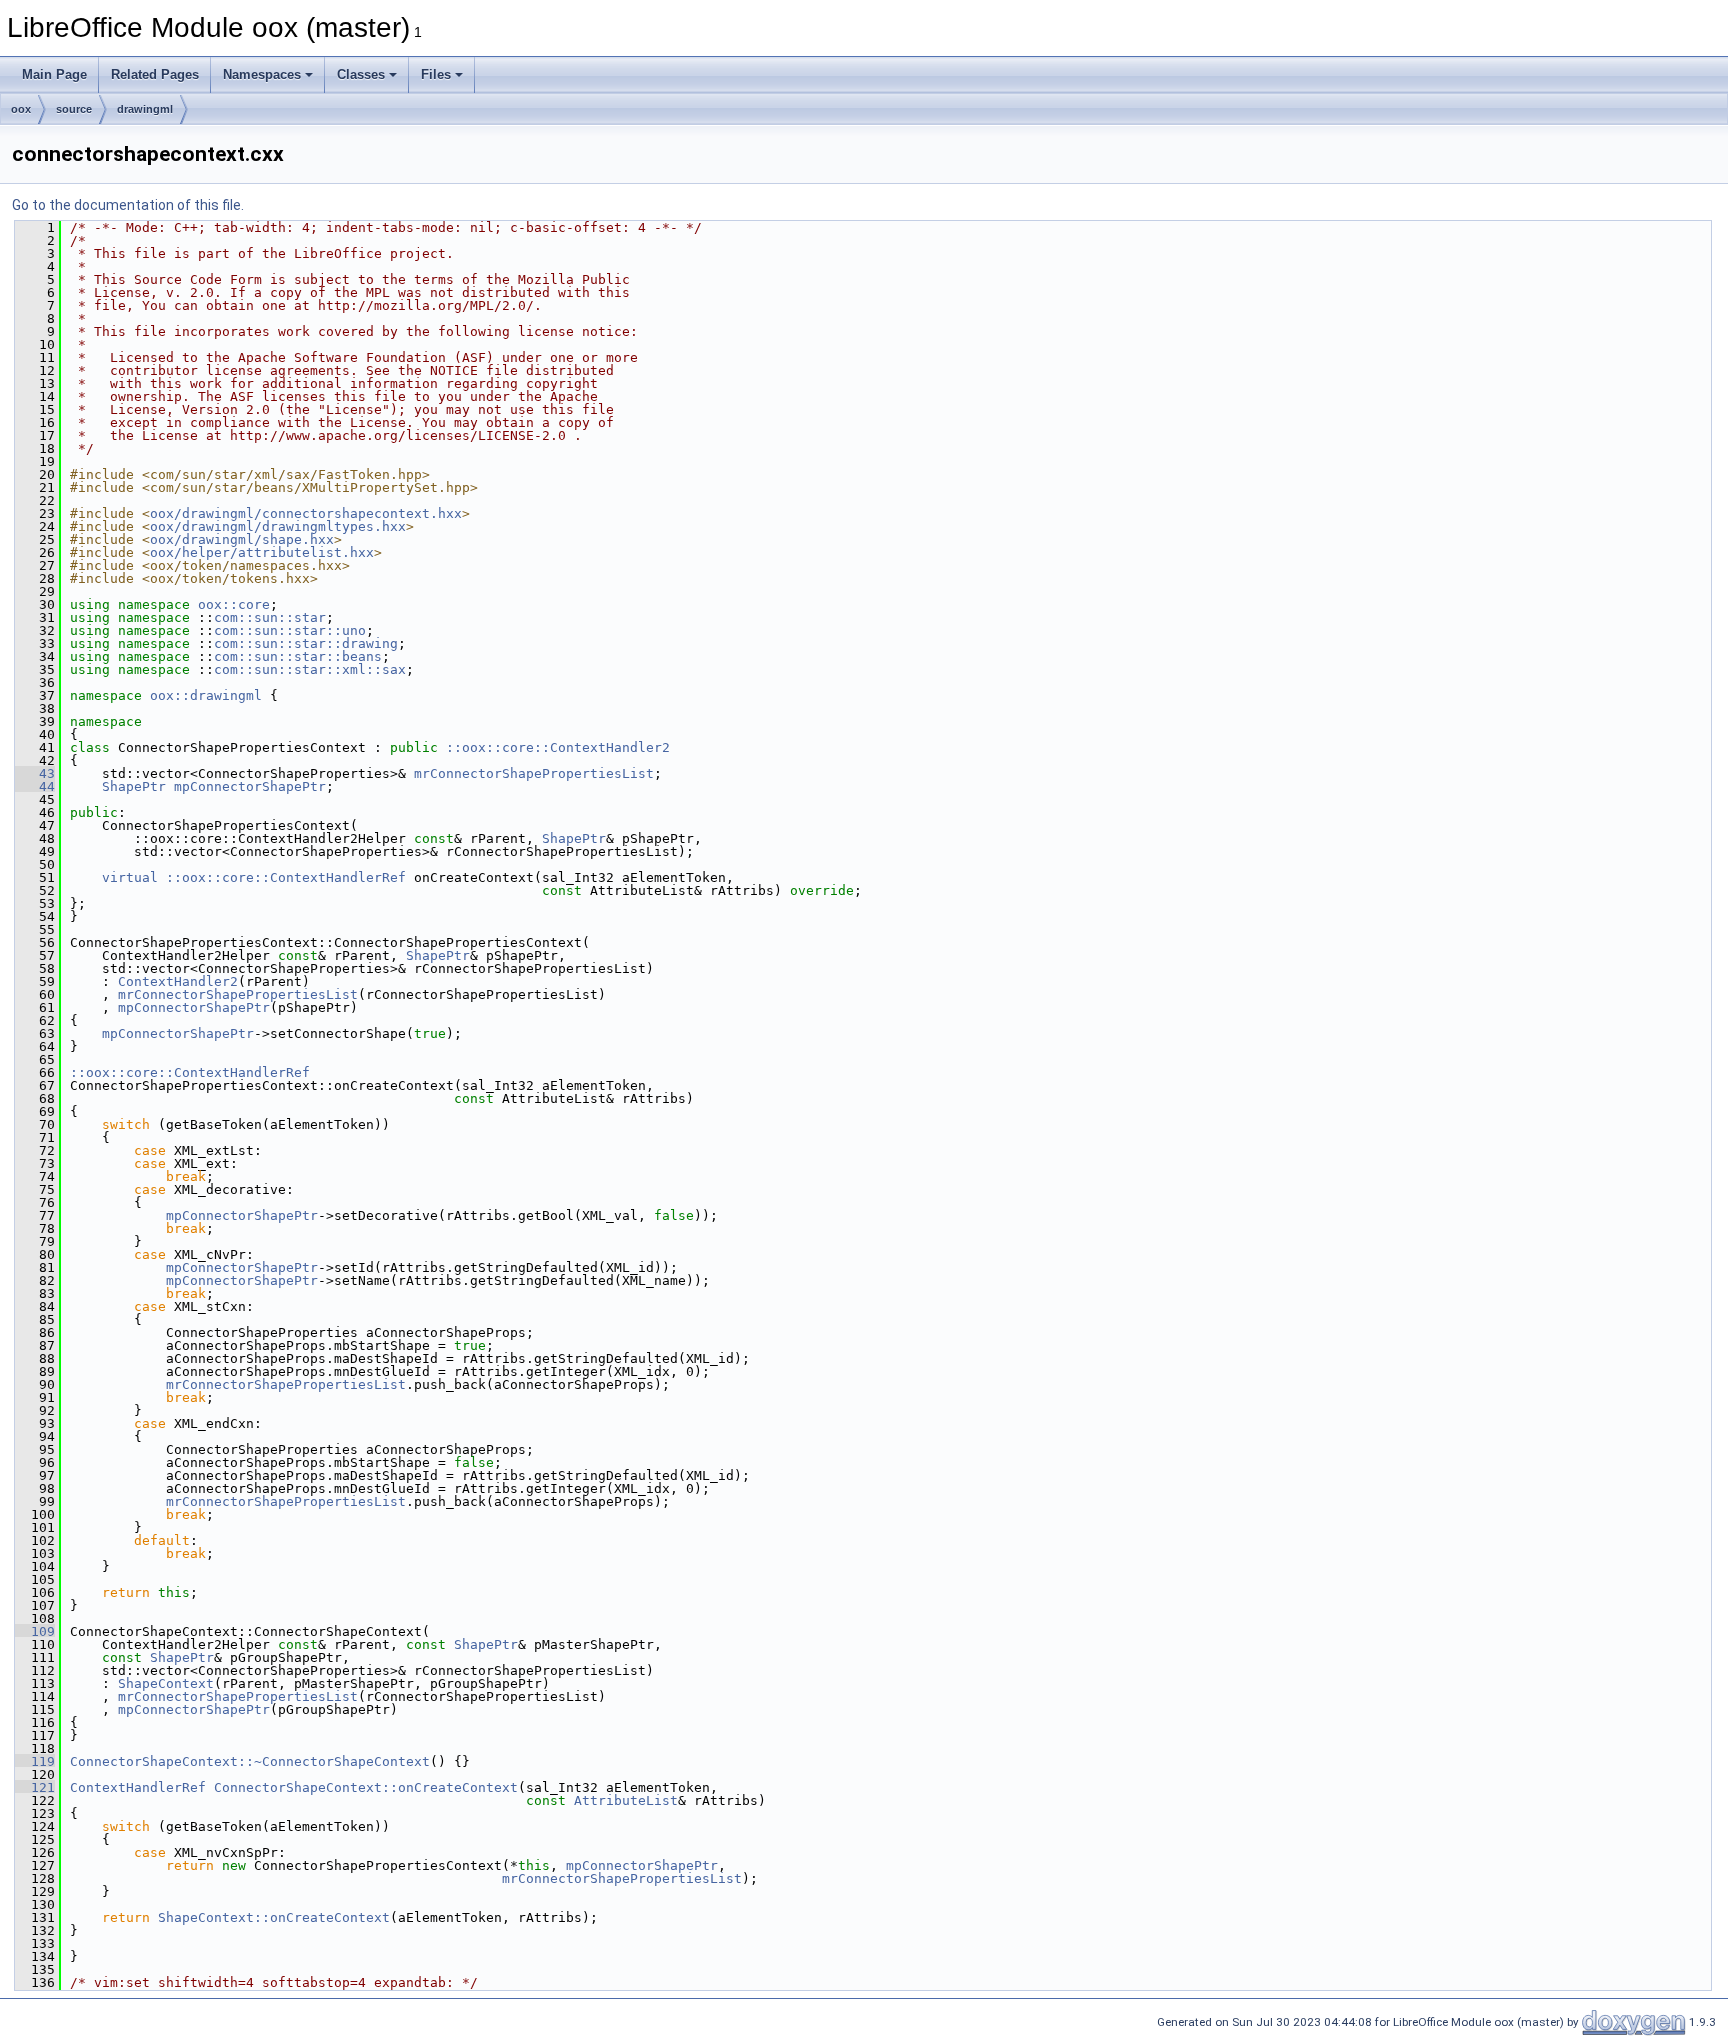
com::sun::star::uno (290, 630)
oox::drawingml (206, 695)
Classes (361, 74)
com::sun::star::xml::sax (310, 669)
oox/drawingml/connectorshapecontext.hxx (306, 513)
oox (21, 109)
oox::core (234, 604)
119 (35, 1761)
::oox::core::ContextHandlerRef (190, 1072)
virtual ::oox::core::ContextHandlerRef (254, 877)
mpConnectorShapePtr (250, 786)
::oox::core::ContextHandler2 (558, 747)
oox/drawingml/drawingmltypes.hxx (278, 526)
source (74, 109)
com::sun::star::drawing (306, 643)
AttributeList (626, 1800)
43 (35, 773)
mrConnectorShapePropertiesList (534, 773)
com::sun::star (270, 617)
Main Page (54, 74)
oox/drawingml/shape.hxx (242, 539)
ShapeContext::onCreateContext (274, 1917)
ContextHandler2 (178, 981)
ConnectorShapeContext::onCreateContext (366, 1787)
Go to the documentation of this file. (128, 205)
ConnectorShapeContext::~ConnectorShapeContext (250, 1761)
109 (35, 1631)
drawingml (145, 109)
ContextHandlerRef (138, 1787)
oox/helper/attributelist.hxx (262, 552)
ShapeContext (166, 1683)
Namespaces (262, 74)
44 (35, 786)
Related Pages (155, 74)
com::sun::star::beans (298, 656)
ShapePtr (134, 786)
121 (35, 1787)
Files (436, 74)
